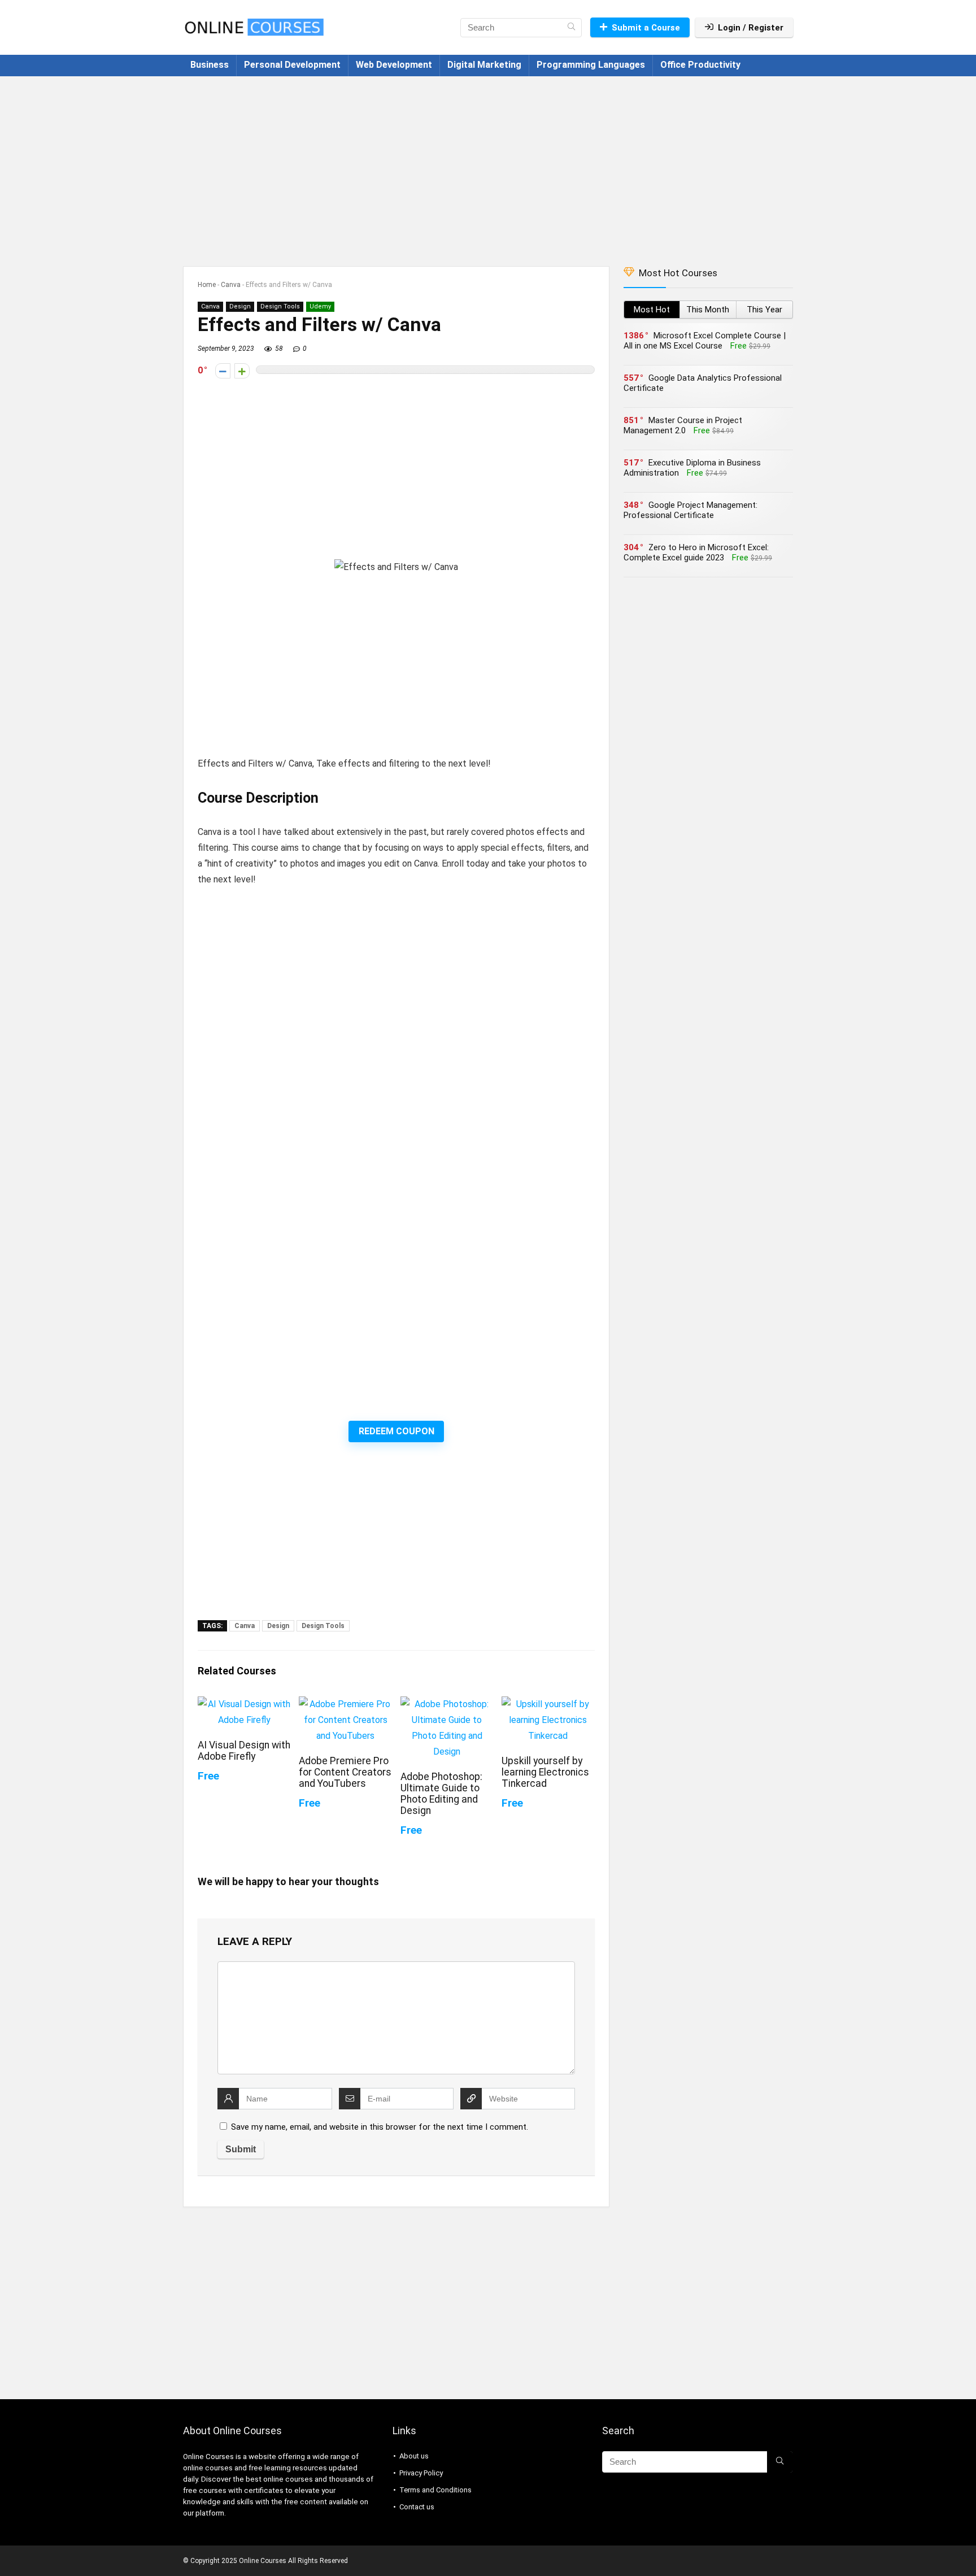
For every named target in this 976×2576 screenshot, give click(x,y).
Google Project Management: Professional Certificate (690, 510)
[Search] (571, 28)
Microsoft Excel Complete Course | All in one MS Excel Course (705, 341)
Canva (231, 285)
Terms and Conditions (435, 2490)
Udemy (320, 306)
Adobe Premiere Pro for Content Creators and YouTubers (345, 1772)
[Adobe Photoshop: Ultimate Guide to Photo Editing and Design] (447, 1704)
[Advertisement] (488, 166)
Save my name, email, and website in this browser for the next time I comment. (380, 2127)
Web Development (394, 65)
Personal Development (292, 65)
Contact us (417, 2507)
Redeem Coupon (396, 1431)
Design (240, 306)
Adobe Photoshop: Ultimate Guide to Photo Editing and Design (441, 1794)
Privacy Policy (421, 2473)
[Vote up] (242, 371)
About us (414, 2456)
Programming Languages (591, 65)
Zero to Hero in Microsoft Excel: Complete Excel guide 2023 (696, 552)
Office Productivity (700, 65)
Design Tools (280, 306)
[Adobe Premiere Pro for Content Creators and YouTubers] (345, 1704)
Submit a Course (646, 28)
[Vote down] (223, 371)
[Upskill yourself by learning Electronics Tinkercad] (548, 1704)
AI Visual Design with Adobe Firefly (244, 1751)
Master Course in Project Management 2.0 (683, 425)
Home (207, 285)
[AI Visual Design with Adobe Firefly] (244, 1704)
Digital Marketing (484, 65)
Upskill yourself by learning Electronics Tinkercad (545, 1772)
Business (210, 65)
